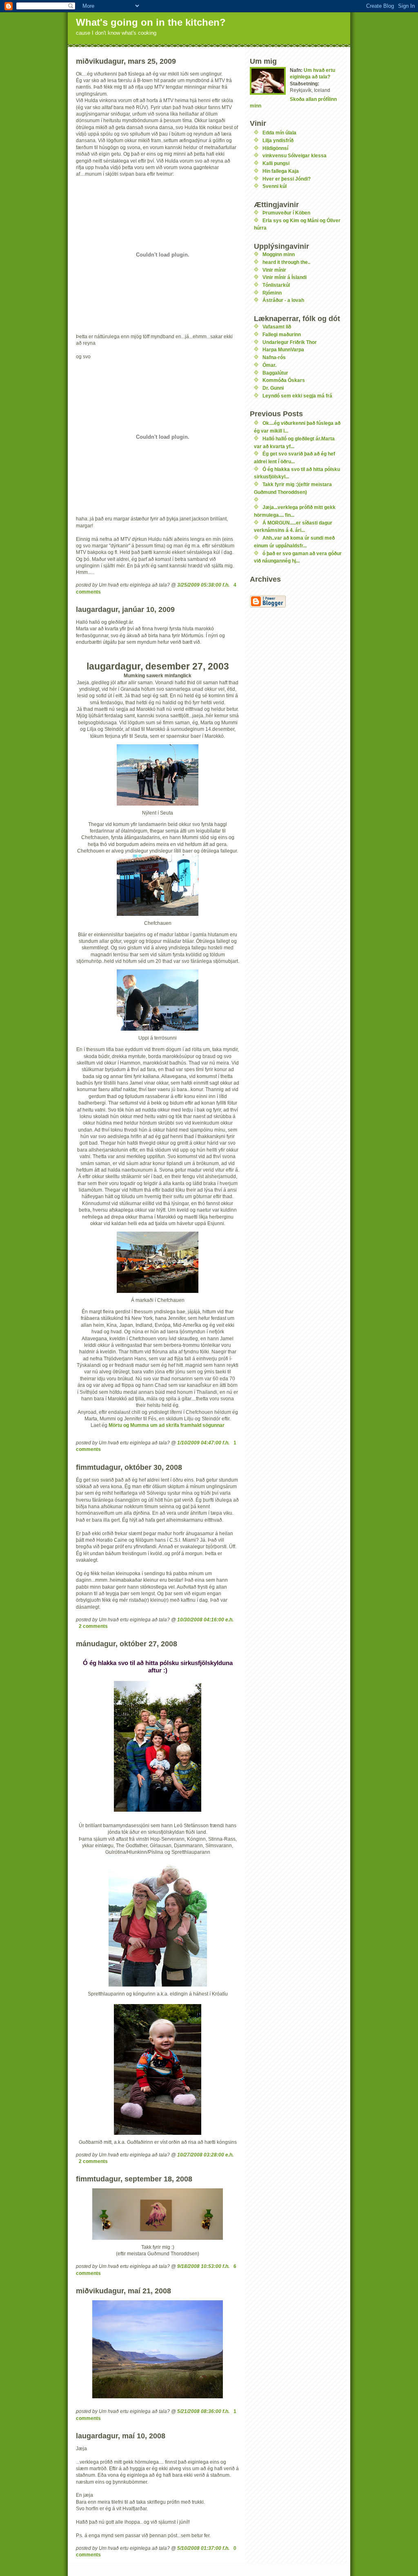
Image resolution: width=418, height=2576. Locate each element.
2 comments (93, 1626)
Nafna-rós (274, 357)
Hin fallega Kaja (281, 171)
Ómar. (269, 365)
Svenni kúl (275, 186)
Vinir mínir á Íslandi (285, 277)
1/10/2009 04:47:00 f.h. (203, 1443)
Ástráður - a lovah (283, 300)
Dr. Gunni (273, 388)
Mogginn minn (279, 254)
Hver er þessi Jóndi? (287, 179)
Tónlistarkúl (276, 285)
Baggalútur (275, 373)
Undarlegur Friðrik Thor (290, 342)
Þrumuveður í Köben (286, 213)
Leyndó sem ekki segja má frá (297, 396)
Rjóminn (272, 293)
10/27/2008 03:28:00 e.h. (205, 2155)
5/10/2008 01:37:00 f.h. (203, 2548)
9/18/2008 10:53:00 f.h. (203, 2266)
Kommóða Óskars (284, 380)
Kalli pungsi (276, 163)
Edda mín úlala (279, 133)
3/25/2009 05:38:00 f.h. (203, 585)
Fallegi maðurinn (282, 334)
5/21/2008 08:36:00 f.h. (203, 2411)
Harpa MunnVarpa (283, 349)
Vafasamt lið (277, 327)
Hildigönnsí (275, 148)
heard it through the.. (286, 262)
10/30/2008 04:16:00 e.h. (205, 1619)
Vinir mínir (274, 270)
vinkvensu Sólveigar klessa (295, 155)
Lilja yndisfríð (278, 140)
